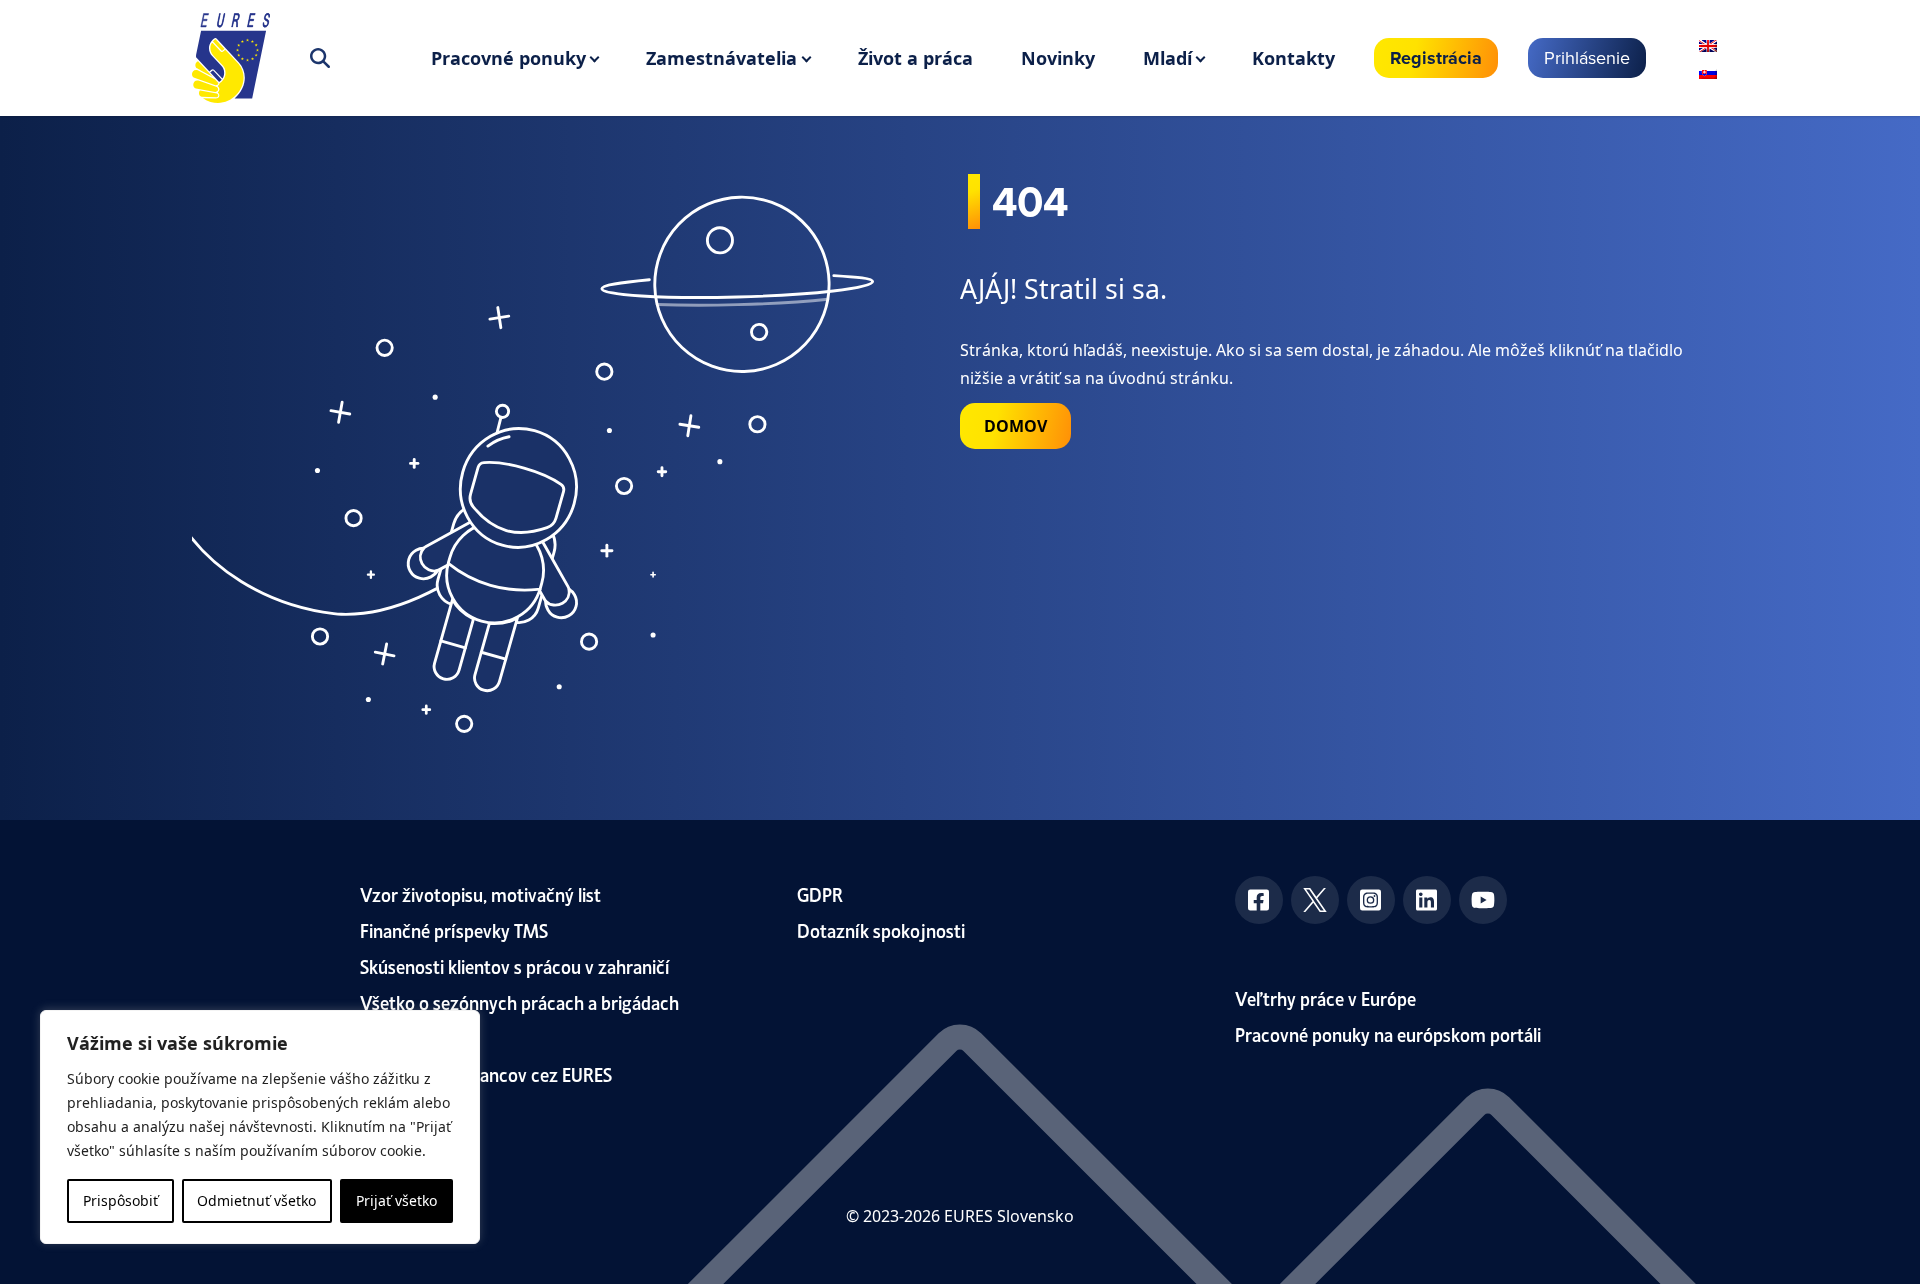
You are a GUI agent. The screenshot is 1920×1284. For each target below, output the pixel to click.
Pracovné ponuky (508, 58)
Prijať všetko (396, 1200)
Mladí (1167, 58)
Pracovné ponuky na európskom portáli (1388, 1033)
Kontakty (1293, 58)
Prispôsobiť (120, 1200)
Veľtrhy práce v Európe (1325, 997)
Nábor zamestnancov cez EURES (486, 1073)
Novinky (1058, 58)
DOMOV (1015, 426)
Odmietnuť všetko (256, 1200)
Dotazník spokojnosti (881, 929)
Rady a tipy (403, 1037)
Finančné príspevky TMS (454, 929)
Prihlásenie (1587, 57)
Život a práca (915, 58)
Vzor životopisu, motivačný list (480, 893)
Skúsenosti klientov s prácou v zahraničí (515, 965)
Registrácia (1436, 58)
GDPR (820, 893)
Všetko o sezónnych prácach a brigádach (519, 1001)
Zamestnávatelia (721, 58)
